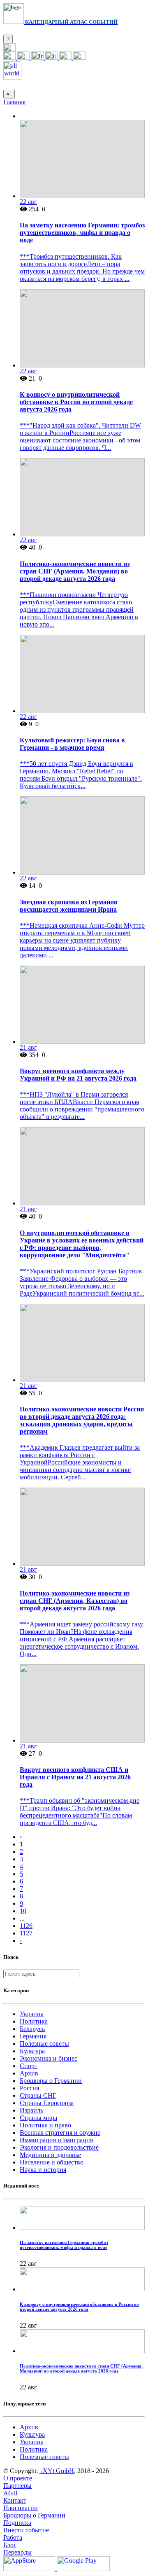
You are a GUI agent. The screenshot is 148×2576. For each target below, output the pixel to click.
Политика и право (45, 2125)
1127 (26, 1933)
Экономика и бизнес (49, 2058)
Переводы (17, 2552)
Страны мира (38, 2118)
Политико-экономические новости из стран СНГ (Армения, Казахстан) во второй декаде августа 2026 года (75, 1601)
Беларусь (32, 2029)
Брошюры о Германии (51, 2081)
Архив (29, 2073)
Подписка (17, 2523)
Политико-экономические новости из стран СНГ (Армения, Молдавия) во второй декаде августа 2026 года (75, 571)
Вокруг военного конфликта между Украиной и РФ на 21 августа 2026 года (78, 1075)
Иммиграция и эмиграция (56, 2140)
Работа (13, 2537)
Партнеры (17, 2486)
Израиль (31, 2110)
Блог (10, 2545)
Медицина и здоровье (50, 2155)
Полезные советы (44, 2044)
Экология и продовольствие (59, 2147)
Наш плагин (21, 2508)
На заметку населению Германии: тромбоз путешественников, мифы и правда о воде (82, 233)
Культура (32, 2051)
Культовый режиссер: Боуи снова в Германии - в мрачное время (72, 744)
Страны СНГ (38, 2095)
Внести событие (26, 2530)
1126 (26, 1926)
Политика (34, 2021)
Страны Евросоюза (47, 2103)
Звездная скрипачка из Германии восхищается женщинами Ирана (69, 906)
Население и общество (52, 2162)
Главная (14, 102)
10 (23, 1911)
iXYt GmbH (57, 2471)
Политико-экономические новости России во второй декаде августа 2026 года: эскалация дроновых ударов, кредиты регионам (82, 1420)
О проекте (18, 2478)
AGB (10, 2493)
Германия (33, 2036)
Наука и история (43, 2170)
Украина (32, 2014)
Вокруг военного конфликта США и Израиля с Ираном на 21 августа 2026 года (75, 1777)
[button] (9, 49)
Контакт (15, 2500)
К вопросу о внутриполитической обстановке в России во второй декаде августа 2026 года (76, 402)
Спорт (29, 2066)
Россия (29, 2088)
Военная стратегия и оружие (60, 2133)
